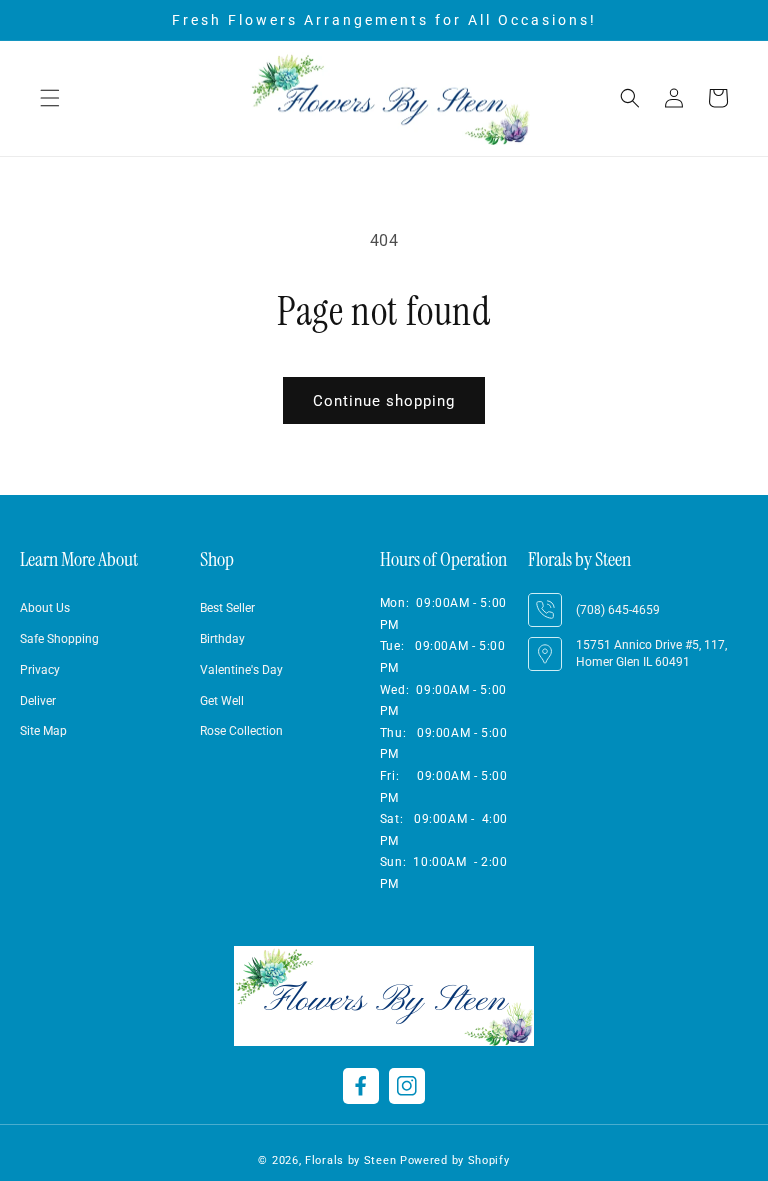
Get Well (222, 701)
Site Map (43, 731)
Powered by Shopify (455, 1160)
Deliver (38, 701)
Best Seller (227, 608)
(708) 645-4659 (618, 610)
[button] (50, 98)
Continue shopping (384, 401)
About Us (45, 608)
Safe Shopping (59, 639)
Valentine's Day (241, 670)
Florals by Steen (350, 1160)
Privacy (40, 670)
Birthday (222, 639)
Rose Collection (241, 731)
